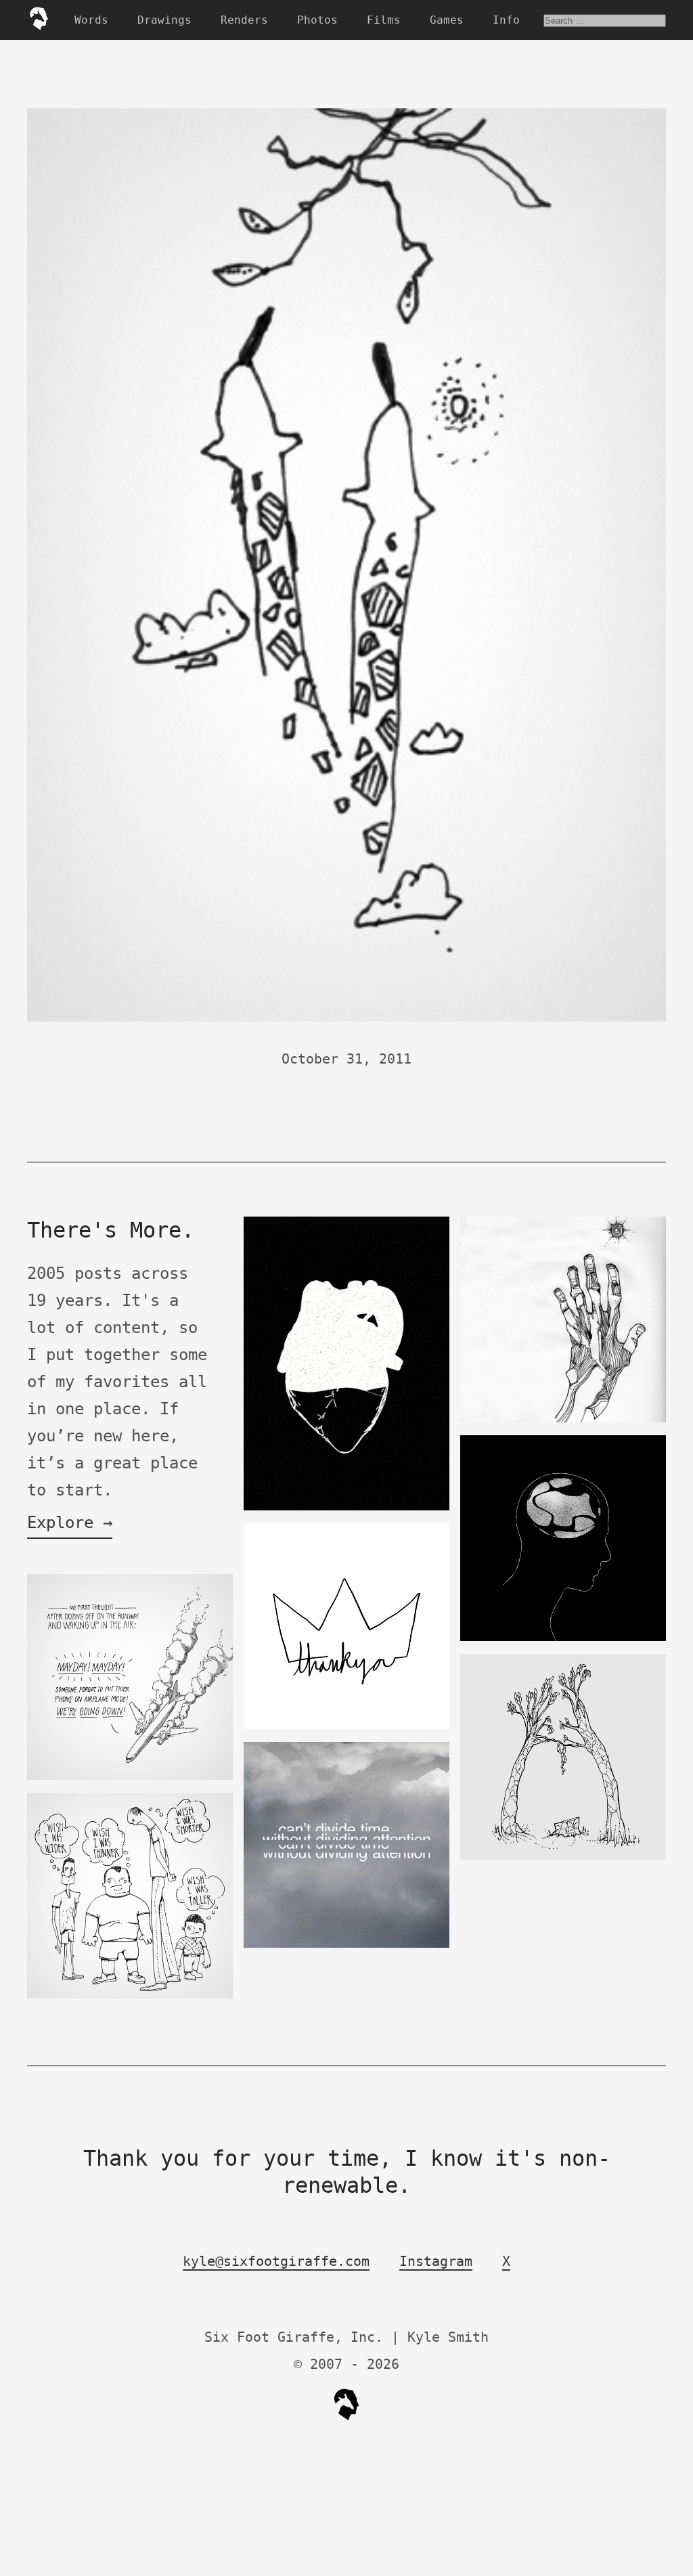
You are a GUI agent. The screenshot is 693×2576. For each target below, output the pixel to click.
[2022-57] (130, 1777)
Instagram (436, 2261)
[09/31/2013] (346, 1726)
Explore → (70, 1523)
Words (91, 20)
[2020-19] (346, 1507)
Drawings (164, 20)
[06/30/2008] (563, 1419)
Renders (244, 20)
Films (384, 20)
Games (447, 20)
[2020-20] (563, 1638)
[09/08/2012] (346, 1945)
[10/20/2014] (130, 1995)
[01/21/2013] (563, 1857)
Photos (317, 20)
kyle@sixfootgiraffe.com (276, 2261)
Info (506, 20)
